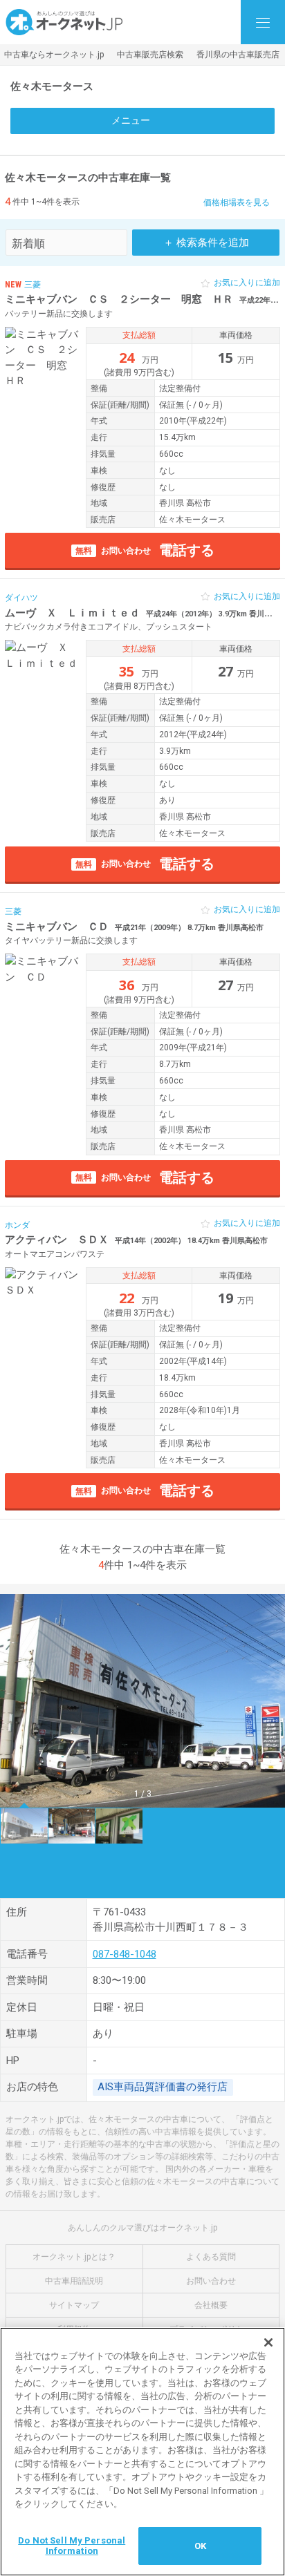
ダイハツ (21, 598)
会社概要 (211, 2305)
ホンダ (17, 1225)
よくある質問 (211, 2257)
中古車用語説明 (74, 2281)
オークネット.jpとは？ (74, 2257)
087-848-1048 (125, 1954)
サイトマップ (74, 2305)
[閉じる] (268, 2342)
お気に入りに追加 (247, 283)
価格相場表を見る (237, 202)
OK (200, 2546)
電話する (145, 550)
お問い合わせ (211, 2281)
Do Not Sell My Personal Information (72, 2546)
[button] (16, 1701)
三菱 (33, 285)
